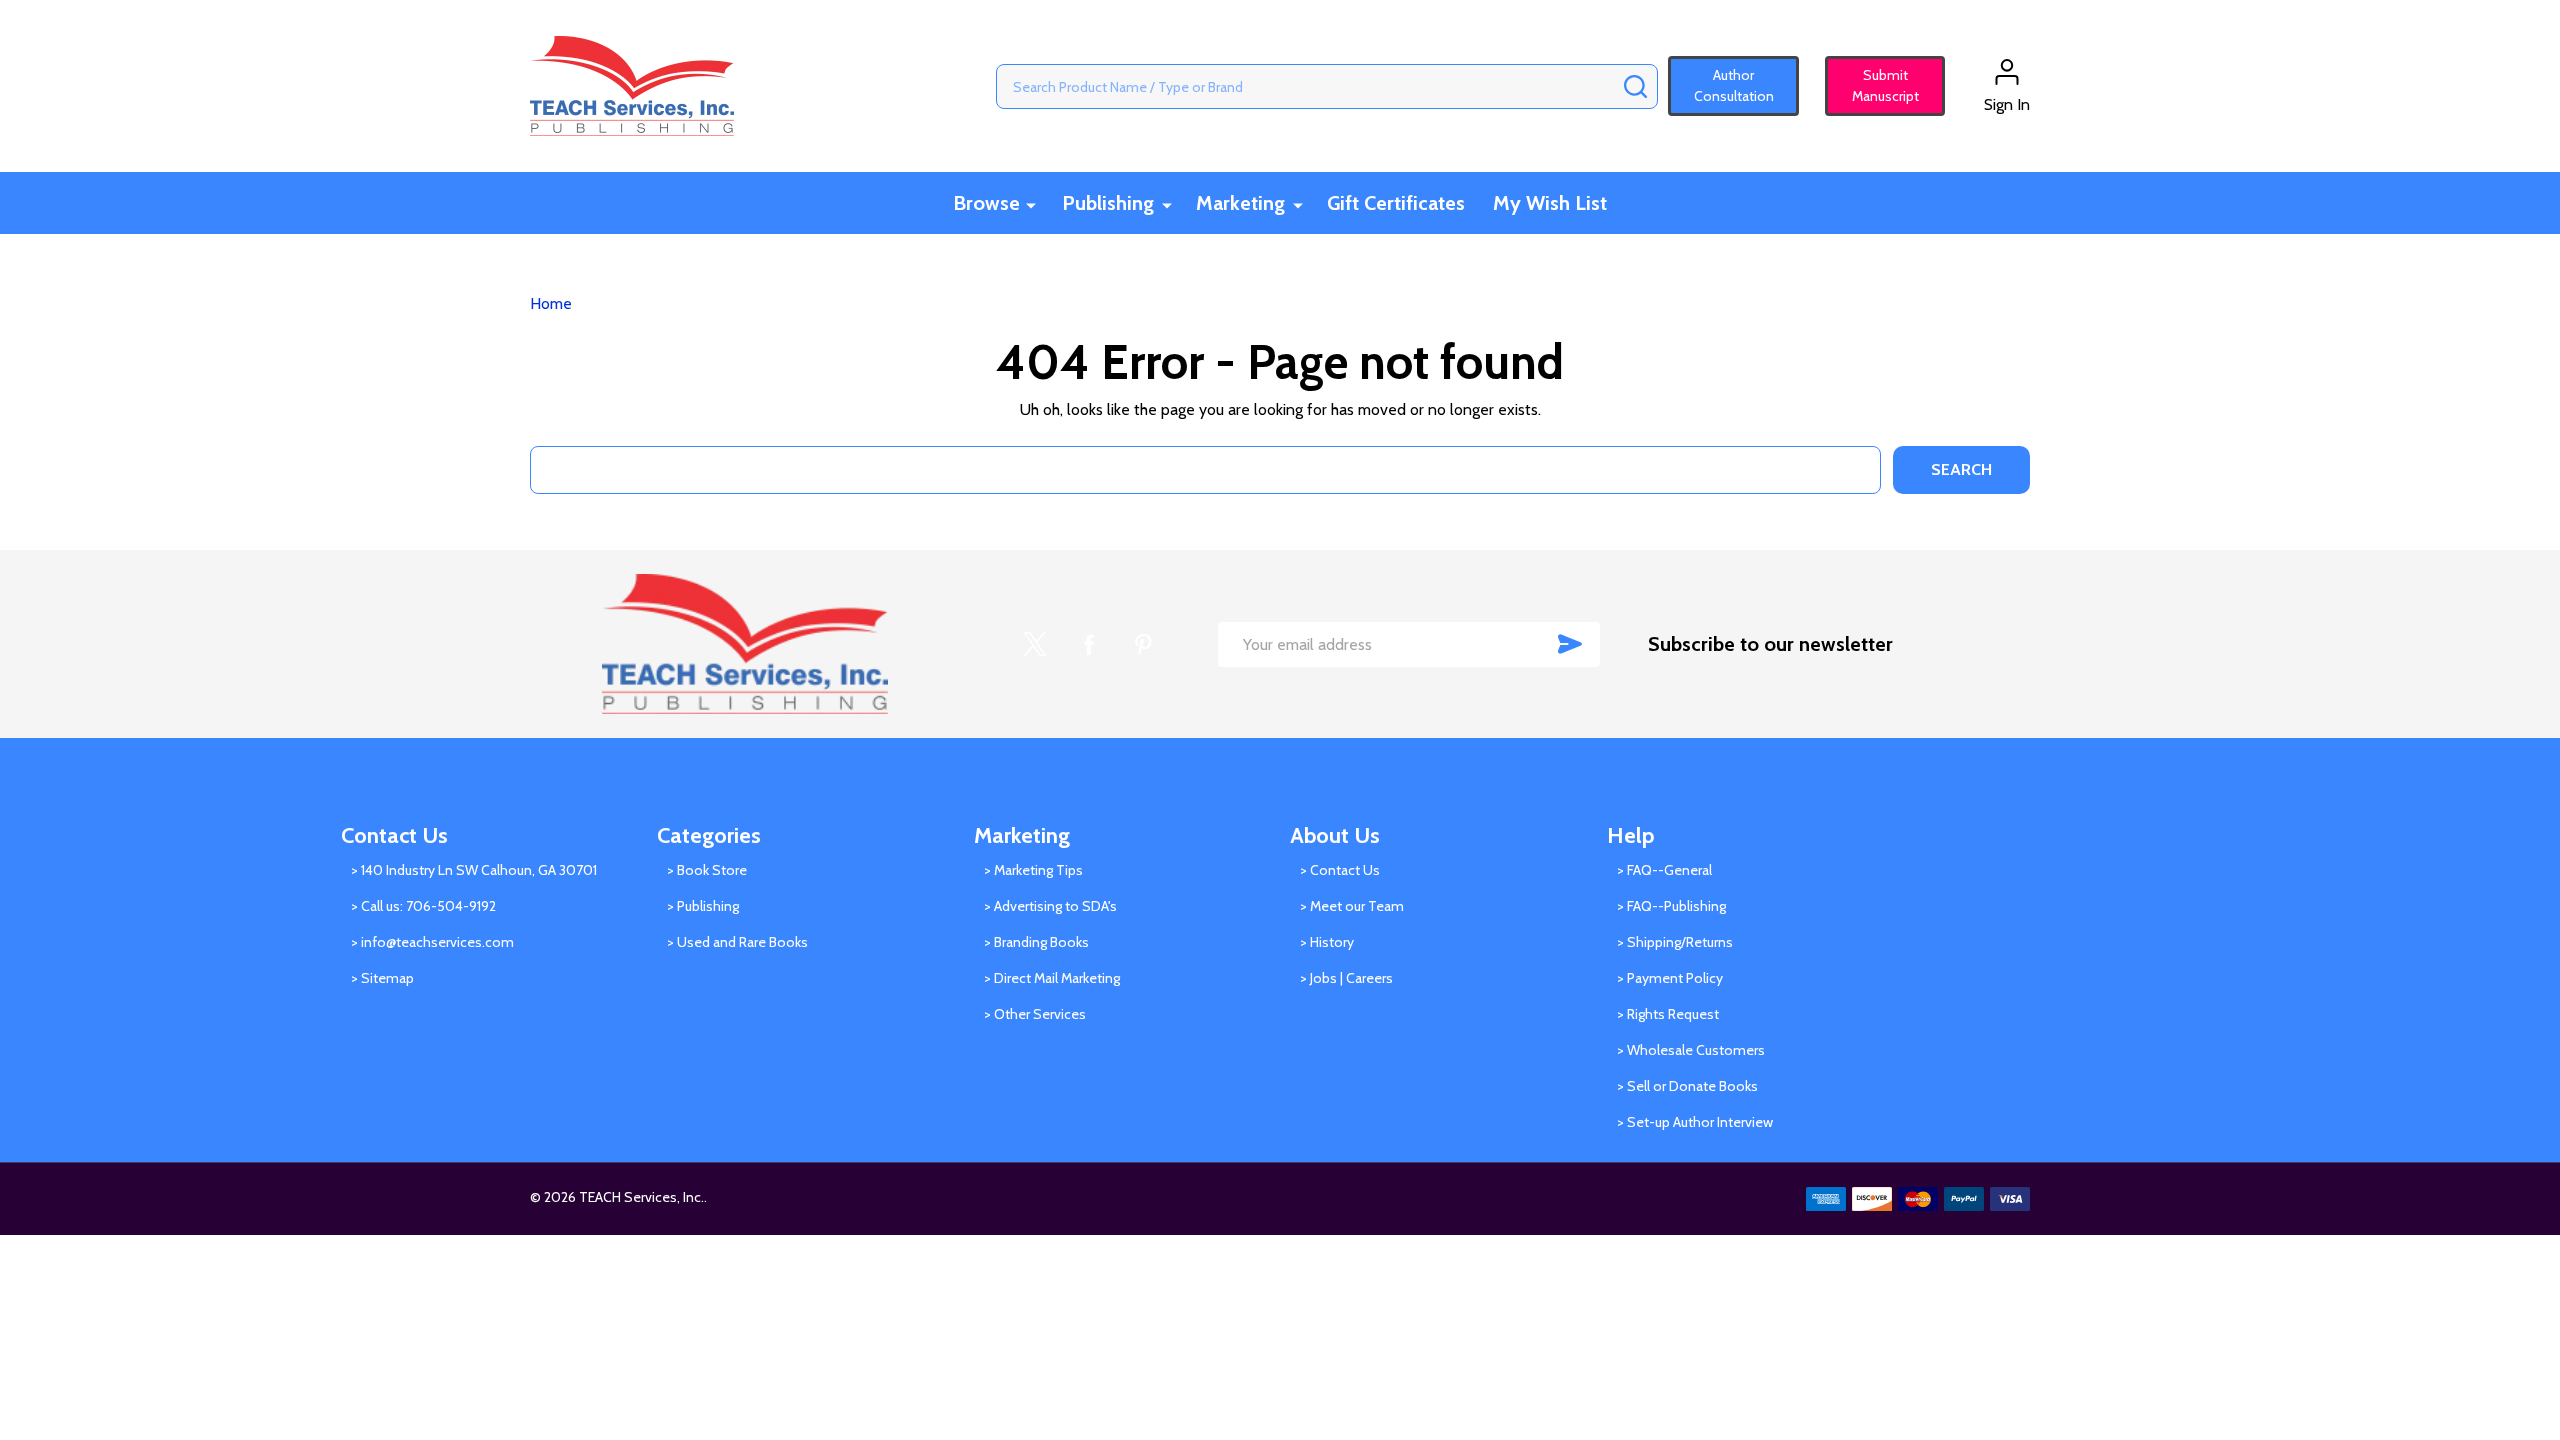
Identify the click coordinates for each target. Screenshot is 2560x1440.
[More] (1031, 204)
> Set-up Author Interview (1695, 1122)
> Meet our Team (1352, 906)
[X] (1035, 644)
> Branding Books (1036, 942)
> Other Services (1035, 1014)
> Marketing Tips (1033, 870)
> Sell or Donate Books (1687, 1086)
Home (551, 303)
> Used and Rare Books (737, 942)
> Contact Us (1340, 870)
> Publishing (703, 906)
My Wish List (1550, 203)
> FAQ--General (1664, 870)
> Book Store (707, 870)
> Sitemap (382, 978)
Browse (986, 203)
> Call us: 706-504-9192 (423, 906)
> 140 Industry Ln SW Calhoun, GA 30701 (474, 870)
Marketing (1240, 203)
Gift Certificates (1396, 203)
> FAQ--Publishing (1671, 906)
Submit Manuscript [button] (1876, 85)
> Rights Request (1668, 1014)
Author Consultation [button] (1734, 85)
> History (1327, 942)
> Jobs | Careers (1346, 978)
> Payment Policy (1670, 978)
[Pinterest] (1143, 644)
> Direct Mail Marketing (1052, 978)
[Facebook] (1089, 644)
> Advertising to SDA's (1050, 906)
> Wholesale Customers (1691, 1050)
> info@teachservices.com (432, 942)
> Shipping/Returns (1675, 942)
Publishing (1108, 203)
